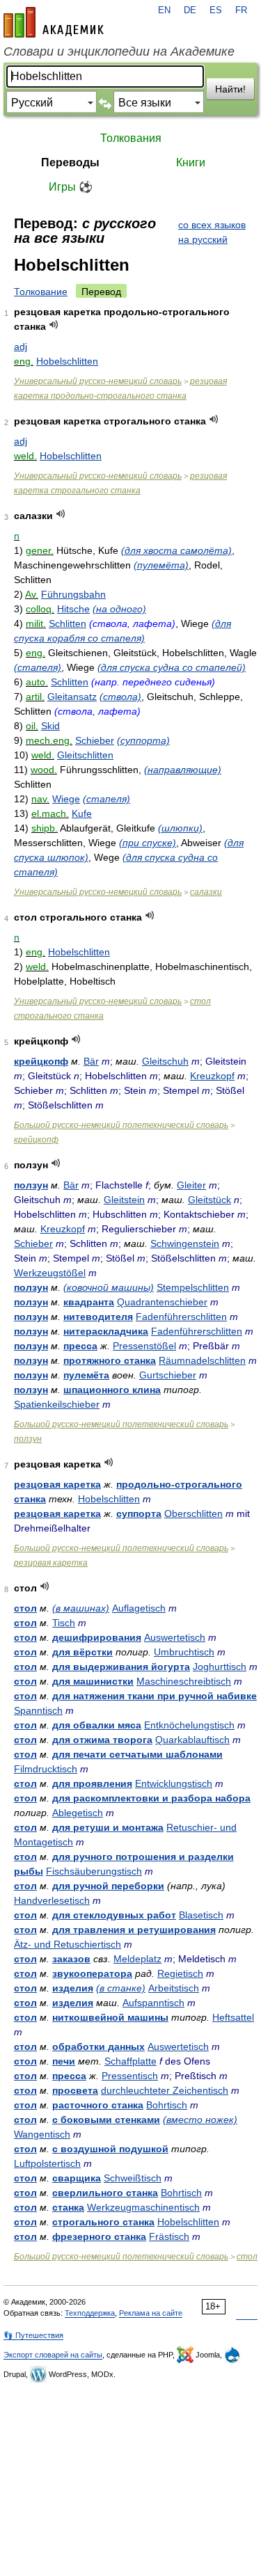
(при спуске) (148, 843)
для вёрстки (82, 1652)
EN (164, 10)
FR (241, 10)
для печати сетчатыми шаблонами (137, 1754)
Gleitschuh (165, 1061)
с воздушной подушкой (110, 2149)
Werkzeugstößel (50, 1273)
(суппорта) (143, 740)
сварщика (77, 2178)
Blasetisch (201, 1915)
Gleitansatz (72, 697)
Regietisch (180, 1973)
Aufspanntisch (153, 2003)
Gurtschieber (168, 1375)
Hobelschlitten (67, 361)
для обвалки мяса (97, 1725)
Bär (91, 1061)
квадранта (89, 1302)
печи (64, 2061)
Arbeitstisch (174, 1988)
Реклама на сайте (151, 2313)
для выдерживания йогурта (121, 1667)
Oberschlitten (193, 1513)
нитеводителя (98, 1317)
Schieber (95, 740)
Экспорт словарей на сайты (53, 2355)
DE (190, 10)
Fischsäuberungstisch (94, 1871)
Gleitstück (209, 1200)
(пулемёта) (161, 565)
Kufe (82, 813)
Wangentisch (42, 2134)
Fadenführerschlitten (181, 1317)
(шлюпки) (180, 828)
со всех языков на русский (212, 232)
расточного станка (98, 2105)
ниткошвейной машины (110, 2017)
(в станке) (121, 1988)
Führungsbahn (73, 594)
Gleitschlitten (85, 755)
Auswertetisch (175, 1637)
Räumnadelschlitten (202, 1360)
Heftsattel (233, 2017)
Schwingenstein (185, 1243)
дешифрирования (97, 1637)
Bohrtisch (167, 2105)
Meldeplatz (137, 1959)
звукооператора (92, 1973)
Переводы (70, 162)
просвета (75, 2090)
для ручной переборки (108, 1886)
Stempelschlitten (193, 1287)
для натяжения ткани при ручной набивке (155, 1696)
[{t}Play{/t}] (54, 325)
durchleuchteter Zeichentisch (165, 2090)
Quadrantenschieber (162, 1302)
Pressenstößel (144, 1346)
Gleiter (191, 1185)
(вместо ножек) (200, 2120)
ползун (31, 1185)
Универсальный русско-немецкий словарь (98, 381)
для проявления (92, 1783)
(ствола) (120, 697)
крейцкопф (41, 1061)
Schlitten (68, 623)
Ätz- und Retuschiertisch (68, 1944)
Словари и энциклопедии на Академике (119, 51)
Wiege (66, 799)
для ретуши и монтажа (108, 1827)
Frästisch (169, 2236)
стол (25, 1608)
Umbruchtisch (184, 1652)
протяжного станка (110, 1360)
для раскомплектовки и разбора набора (151, 1798)
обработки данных (98, 2046)
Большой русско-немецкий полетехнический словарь (121, 1125)
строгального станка (103, 2222)
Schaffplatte (130, 2061)
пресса (80, 1346)
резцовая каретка (57, 1484)
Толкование (41, 292)
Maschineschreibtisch (184, 1681)
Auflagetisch (139, 1608)
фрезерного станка (99, 2236)
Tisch (64, 1623)
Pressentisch (130, 2076)
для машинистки (93, 1681)
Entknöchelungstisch (189, 1725)
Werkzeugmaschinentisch (143, 2207)
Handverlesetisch (52, 1900)
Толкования (131, 138)
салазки (206, 892)
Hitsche (73, 609)
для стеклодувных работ (114, 1915)
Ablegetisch (78, 1813)
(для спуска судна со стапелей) (172, 667)
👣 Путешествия (33, 2335)
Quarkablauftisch (192, 1740)
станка (68, 2207)
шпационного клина (112, 1390)
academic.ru (54, 22)
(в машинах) (81, 1608)
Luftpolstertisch (47, 2163)
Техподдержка (90, 2313)
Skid (50, 726)
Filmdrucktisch (46, 1769)
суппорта (139, 1513)
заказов (71, 1959)
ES (216, 10)
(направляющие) (183, 770)
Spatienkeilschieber (57, 1404)
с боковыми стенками (106, 2120)
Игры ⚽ (71, 187)
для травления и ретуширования (134, 1930)
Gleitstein (124, 1200)
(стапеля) (38, 667)
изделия (73, 1988)
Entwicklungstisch (174, 1783)
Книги (191, 162)
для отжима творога (102, 1740)
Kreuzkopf (212, 1076)
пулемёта (86, 1375)
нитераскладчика (106, 1331)
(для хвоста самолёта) (176, 550)
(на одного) (119, 609)
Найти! (230, 89)
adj (21, 347)
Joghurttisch (220, 1667)
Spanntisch (38, 1710)
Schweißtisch (133, 2178)
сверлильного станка (105, 2193)
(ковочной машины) (109, 1287)
